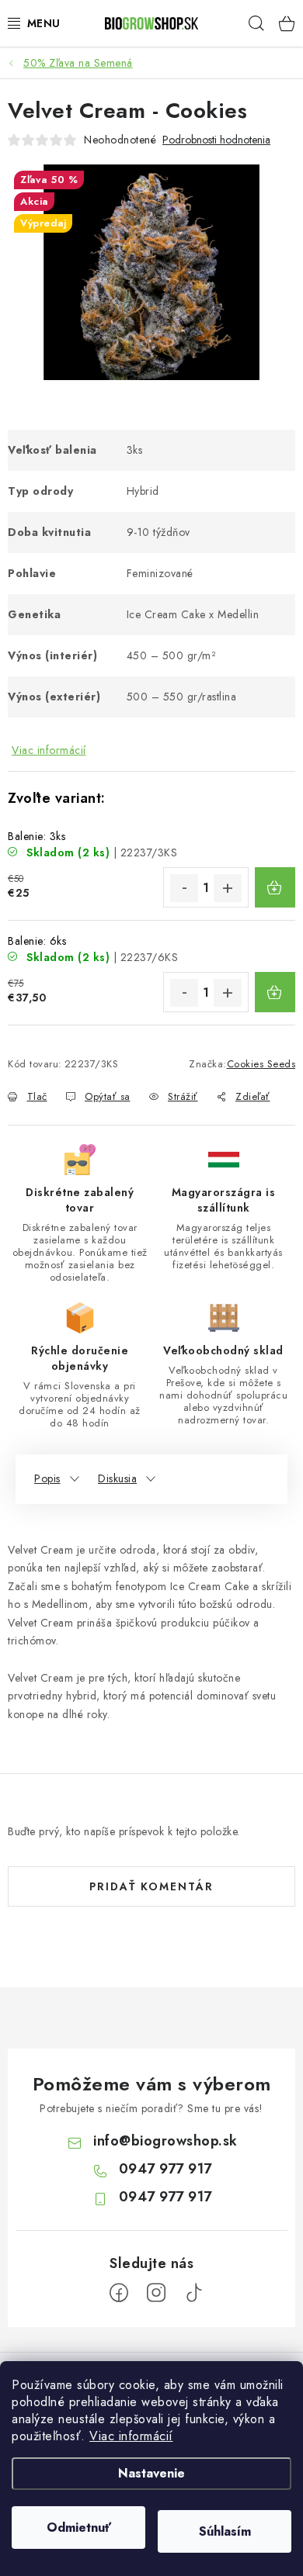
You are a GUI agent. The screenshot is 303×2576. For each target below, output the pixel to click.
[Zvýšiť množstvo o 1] (228, 888)
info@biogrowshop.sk (165, 2141)
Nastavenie (151, 2473)
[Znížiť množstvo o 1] (184, 888)
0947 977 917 (165, 2169)
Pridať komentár (151, 1886)
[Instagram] (156, 2293)
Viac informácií (131, 2436)
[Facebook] (119, 2293)
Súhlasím (225, 2531)
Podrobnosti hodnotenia (216, 140)
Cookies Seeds (261, 1064)
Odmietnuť (79, 2528)
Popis (47, 1478)
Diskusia (117, 1478)
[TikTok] (193, 2293)
